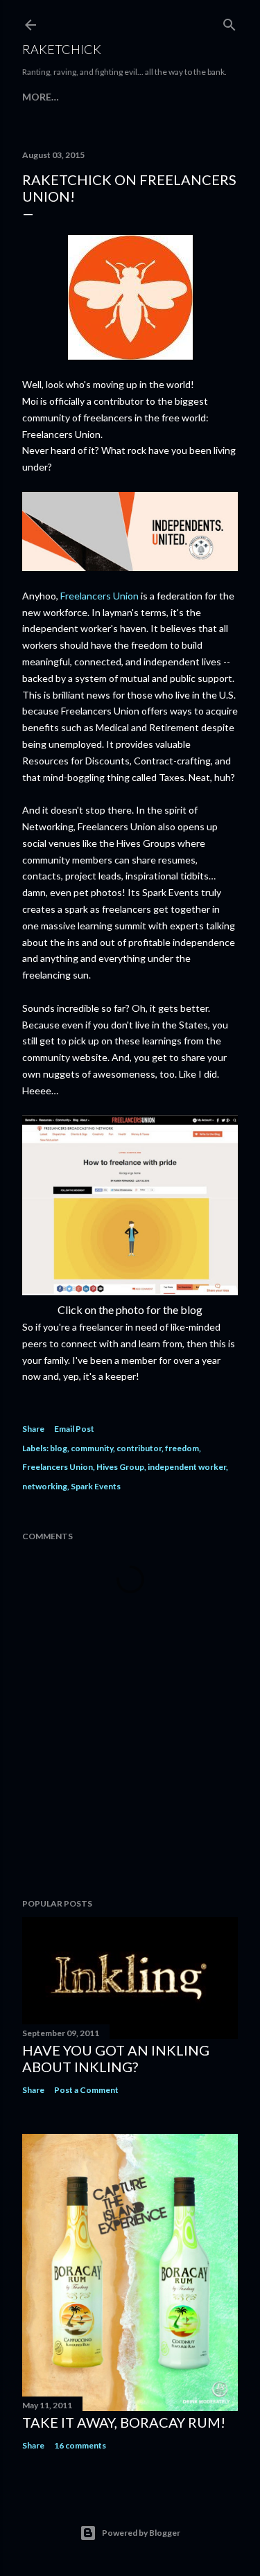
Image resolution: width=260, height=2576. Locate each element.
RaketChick (62, 49)
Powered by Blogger (141, 2533)
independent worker (187, 1467)
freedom (182, 1448)
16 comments (80, 2445)
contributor (139, 1448)
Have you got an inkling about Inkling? (116, 2058)
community (92, 1448)
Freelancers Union (99, 596)
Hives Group (120, 1467)
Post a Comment (86, 2090)
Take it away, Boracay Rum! (124, 2422)
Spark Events (96, 1486)
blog (59, 1448)
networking (45, 1486)
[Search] (229, 22)
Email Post (74, 1429)
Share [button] (33, 1429)
